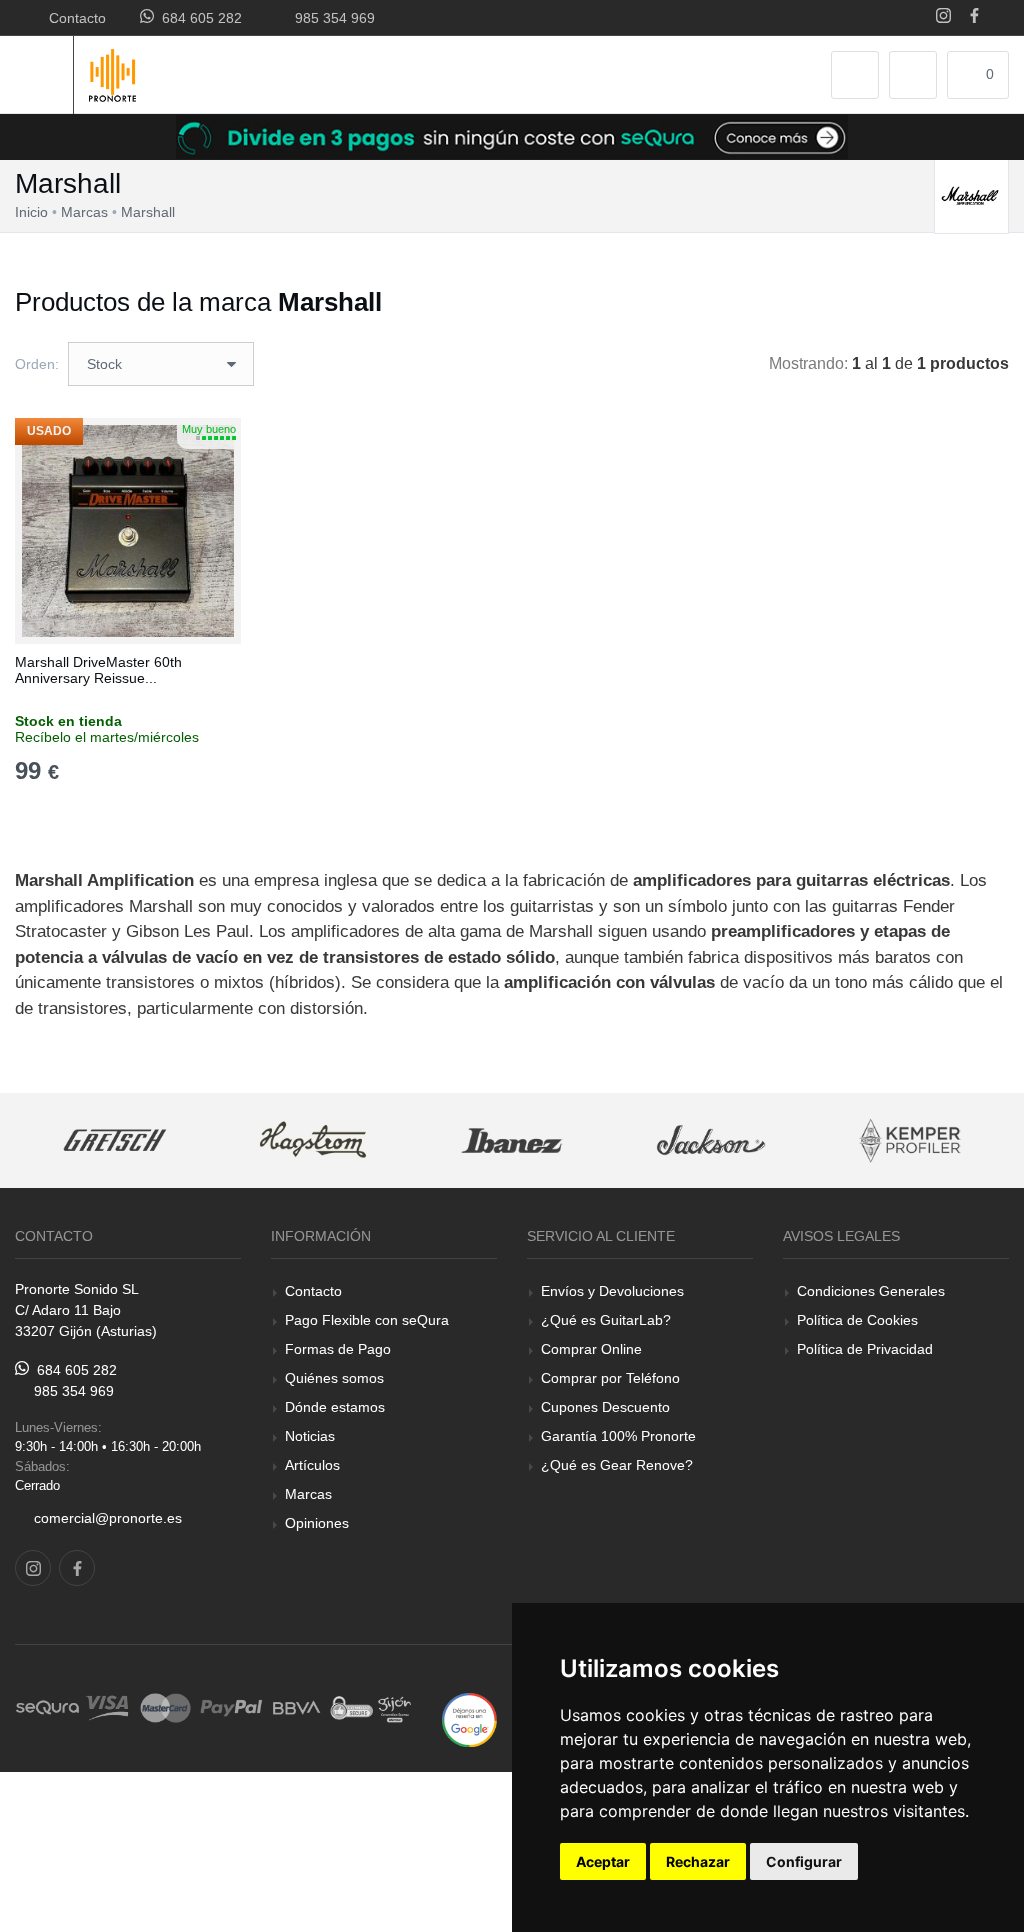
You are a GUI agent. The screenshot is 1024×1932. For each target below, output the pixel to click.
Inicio (31, 212)
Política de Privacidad (865, 1349)
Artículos (312, 1465)
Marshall (148, 212)
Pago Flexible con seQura (367, 1320)
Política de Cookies (857, 1320)
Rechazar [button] (698, 1861)
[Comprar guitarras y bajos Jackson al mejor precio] (711, 1140)
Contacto (73, 18)
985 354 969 (331, 18)
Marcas (308, 1494)
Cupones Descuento (605, 1407)
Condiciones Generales (871, 1291)
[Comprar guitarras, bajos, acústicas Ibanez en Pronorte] (512, 1140)
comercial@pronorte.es (108, 1518)
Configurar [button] (804, 1861)
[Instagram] (943, 17)
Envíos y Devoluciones (612, 1291)
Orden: (37, 364)
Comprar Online (591, 1349)
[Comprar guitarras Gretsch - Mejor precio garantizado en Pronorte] (114, 1140)
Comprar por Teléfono (610, 1378)
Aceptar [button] (603, 1861)
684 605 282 (198, 18)
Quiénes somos (334, 1378)
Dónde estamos (335, 1407)
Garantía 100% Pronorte (618, 1436)
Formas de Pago (338, 1349)
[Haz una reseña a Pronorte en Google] (469, 1718)
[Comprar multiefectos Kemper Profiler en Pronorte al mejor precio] (909, 1140)
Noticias (310, 1436)
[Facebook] (974, 17)
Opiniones (317, 1523)
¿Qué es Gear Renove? (617, 1465)
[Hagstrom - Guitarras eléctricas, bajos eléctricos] (313, 1140)
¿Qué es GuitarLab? (606, 1320)
